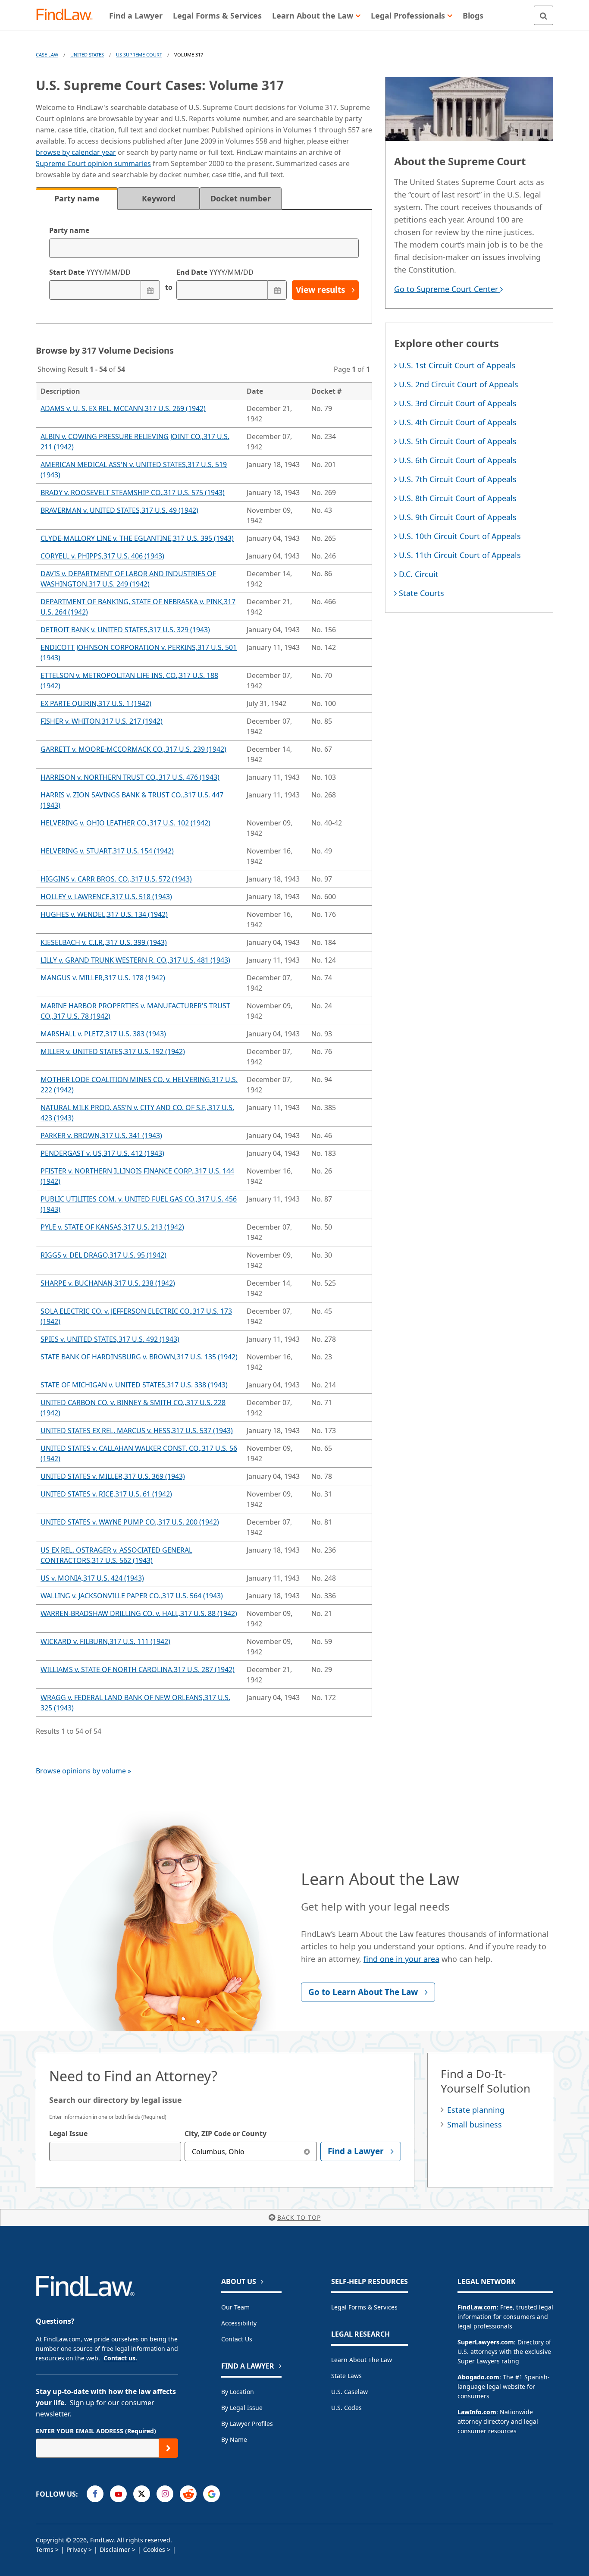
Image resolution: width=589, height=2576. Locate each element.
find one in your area (401, 1959)
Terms (45, 2549)
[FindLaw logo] (68, 15)
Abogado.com (478, 2377)
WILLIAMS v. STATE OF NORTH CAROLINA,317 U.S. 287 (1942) (138, 1669)
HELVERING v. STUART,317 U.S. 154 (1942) (107, 851)
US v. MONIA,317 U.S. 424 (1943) (92, 1578)
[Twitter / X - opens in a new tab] (142, 2494)
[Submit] (168, 2448)
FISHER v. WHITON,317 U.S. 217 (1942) (102, 721)
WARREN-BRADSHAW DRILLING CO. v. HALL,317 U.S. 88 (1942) (139, 1613)
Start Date (90, 272)
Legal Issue (68, 2134)
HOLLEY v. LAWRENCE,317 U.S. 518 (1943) (106, 897)
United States (87, 55)
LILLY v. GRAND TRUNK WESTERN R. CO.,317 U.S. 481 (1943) (135, 960)
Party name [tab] (77, 198)
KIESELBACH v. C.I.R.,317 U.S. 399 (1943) (104, 942)
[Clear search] (307, 2151)
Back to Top (299, 2217)
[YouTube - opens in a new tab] (118, 2494)
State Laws (346, 2376)
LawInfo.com (477, 2412)
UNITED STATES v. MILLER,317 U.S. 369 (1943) (113, 1476)
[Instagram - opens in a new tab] (165, 2494)
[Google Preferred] (211, 2494)
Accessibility (239, 2323)
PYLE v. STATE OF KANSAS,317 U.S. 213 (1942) (112, 1227)
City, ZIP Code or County (226, 2134)
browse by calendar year (76, 152)
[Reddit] (188, 2494)
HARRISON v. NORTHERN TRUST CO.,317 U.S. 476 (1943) (130, 777)
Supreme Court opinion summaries (93, 163)
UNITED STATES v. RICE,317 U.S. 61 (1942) (106, 1494)
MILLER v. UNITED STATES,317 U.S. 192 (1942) (113, 1051)
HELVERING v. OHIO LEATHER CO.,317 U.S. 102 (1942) (125, 823)
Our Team (235, 2307)
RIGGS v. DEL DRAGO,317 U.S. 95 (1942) (103, 1255)
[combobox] (115, 2151)
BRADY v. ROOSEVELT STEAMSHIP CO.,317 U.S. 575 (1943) (133, 493)
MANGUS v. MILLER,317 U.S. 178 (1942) (103, 978)
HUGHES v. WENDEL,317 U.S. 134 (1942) (104, 914)
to (168, 287)
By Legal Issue (242, 2408)
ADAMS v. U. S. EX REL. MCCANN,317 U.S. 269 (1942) (123, 408)
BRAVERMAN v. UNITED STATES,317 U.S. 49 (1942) (119, 510)
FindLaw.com (477, 2307)
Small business (475, 2124)
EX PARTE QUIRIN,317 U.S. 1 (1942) (96, 703)
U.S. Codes (346, 2408)
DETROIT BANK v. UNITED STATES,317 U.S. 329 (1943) (125, 630)
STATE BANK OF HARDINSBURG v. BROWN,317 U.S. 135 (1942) (139, 1357)
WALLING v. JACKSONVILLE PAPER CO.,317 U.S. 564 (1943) (132, 1596)
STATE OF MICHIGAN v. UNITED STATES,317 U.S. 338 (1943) (134, 1385)
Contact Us (237, 2339)
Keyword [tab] (159, 198)
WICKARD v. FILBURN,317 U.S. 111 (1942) (105, 1641)
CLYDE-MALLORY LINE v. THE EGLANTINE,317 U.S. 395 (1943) (137, 538)
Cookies (154, 2549)
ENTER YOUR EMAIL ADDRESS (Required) (96, 2431)
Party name (69, 230)
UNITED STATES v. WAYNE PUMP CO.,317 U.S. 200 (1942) (130, 1522)
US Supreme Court (139, 55)
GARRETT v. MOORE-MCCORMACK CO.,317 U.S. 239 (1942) (133, 749)
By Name (234, 2440)
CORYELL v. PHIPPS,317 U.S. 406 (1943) (102, 556)
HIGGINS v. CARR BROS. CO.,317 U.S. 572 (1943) (116, 879)
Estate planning (476, 2110)
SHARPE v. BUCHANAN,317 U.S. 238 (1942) (108, 1283)
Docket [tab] (241, 198)
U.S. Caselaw (349, 2392)
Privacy (77, 2549)
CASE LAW (47, 55)
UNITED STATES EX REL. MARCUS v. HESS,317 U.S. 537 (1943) (137, 1431)
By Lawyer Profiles (247, 2424)
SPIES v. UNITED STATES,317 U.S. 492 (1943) (110, 1339)
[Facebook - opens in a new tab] (95, 2494)
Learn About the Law (362, 2360)
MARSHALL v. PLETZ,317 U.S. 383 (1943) (103, 1034)
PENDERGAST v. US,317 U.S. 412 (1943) (102, 1153)
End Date (215, 272)
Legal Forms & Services (364, 2307)
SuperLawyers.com (486, 2342)
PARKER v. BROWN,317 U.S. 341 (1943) (101, 1136)
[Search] (544, 15)
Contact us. (120, 2358)
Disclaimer (115, 2549)
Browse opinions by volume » (83, 1771)
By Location (238, 2392)
